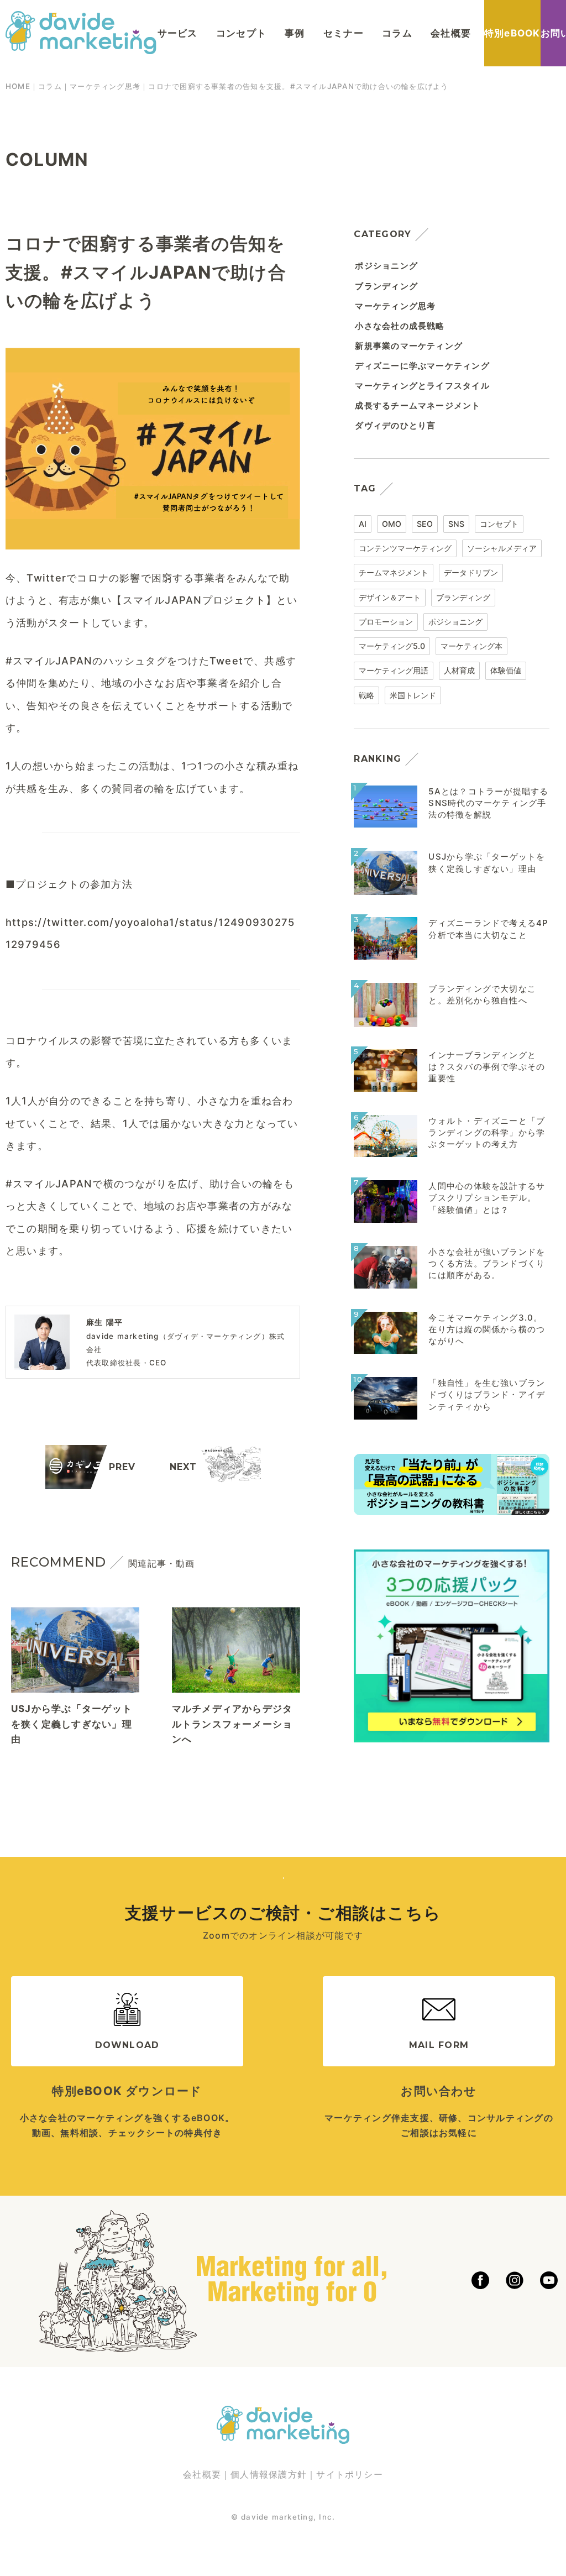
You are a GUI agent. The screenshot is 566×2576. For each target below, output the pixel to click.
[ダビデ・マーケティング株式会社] (81, 44)
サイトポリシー (350, 2474)
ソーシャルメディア (502, 548)
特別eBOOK (512, 33)
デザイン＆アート (390, 597)
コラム (397, 33)
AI (363, 524)
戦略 (366, 695)
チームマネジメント (394, 572)
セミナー (344, 33)
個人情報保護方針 (269, 2474)
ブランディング (463, 597)
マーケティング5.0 (392, 646)
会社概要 (451, 33)
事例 (295, 33)
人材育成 (459, 670)
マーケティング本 (471, 646)
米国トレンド (413, 695)
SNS (456, 524)
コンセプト (241, 33)
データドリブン (471, 572)
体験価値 (506, 670)
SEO (425, 524)
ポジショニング (455, 622)
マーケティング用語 (394, 670)
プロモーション (386, 622)
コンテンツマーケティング (405, 548)
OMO (392, 524)
